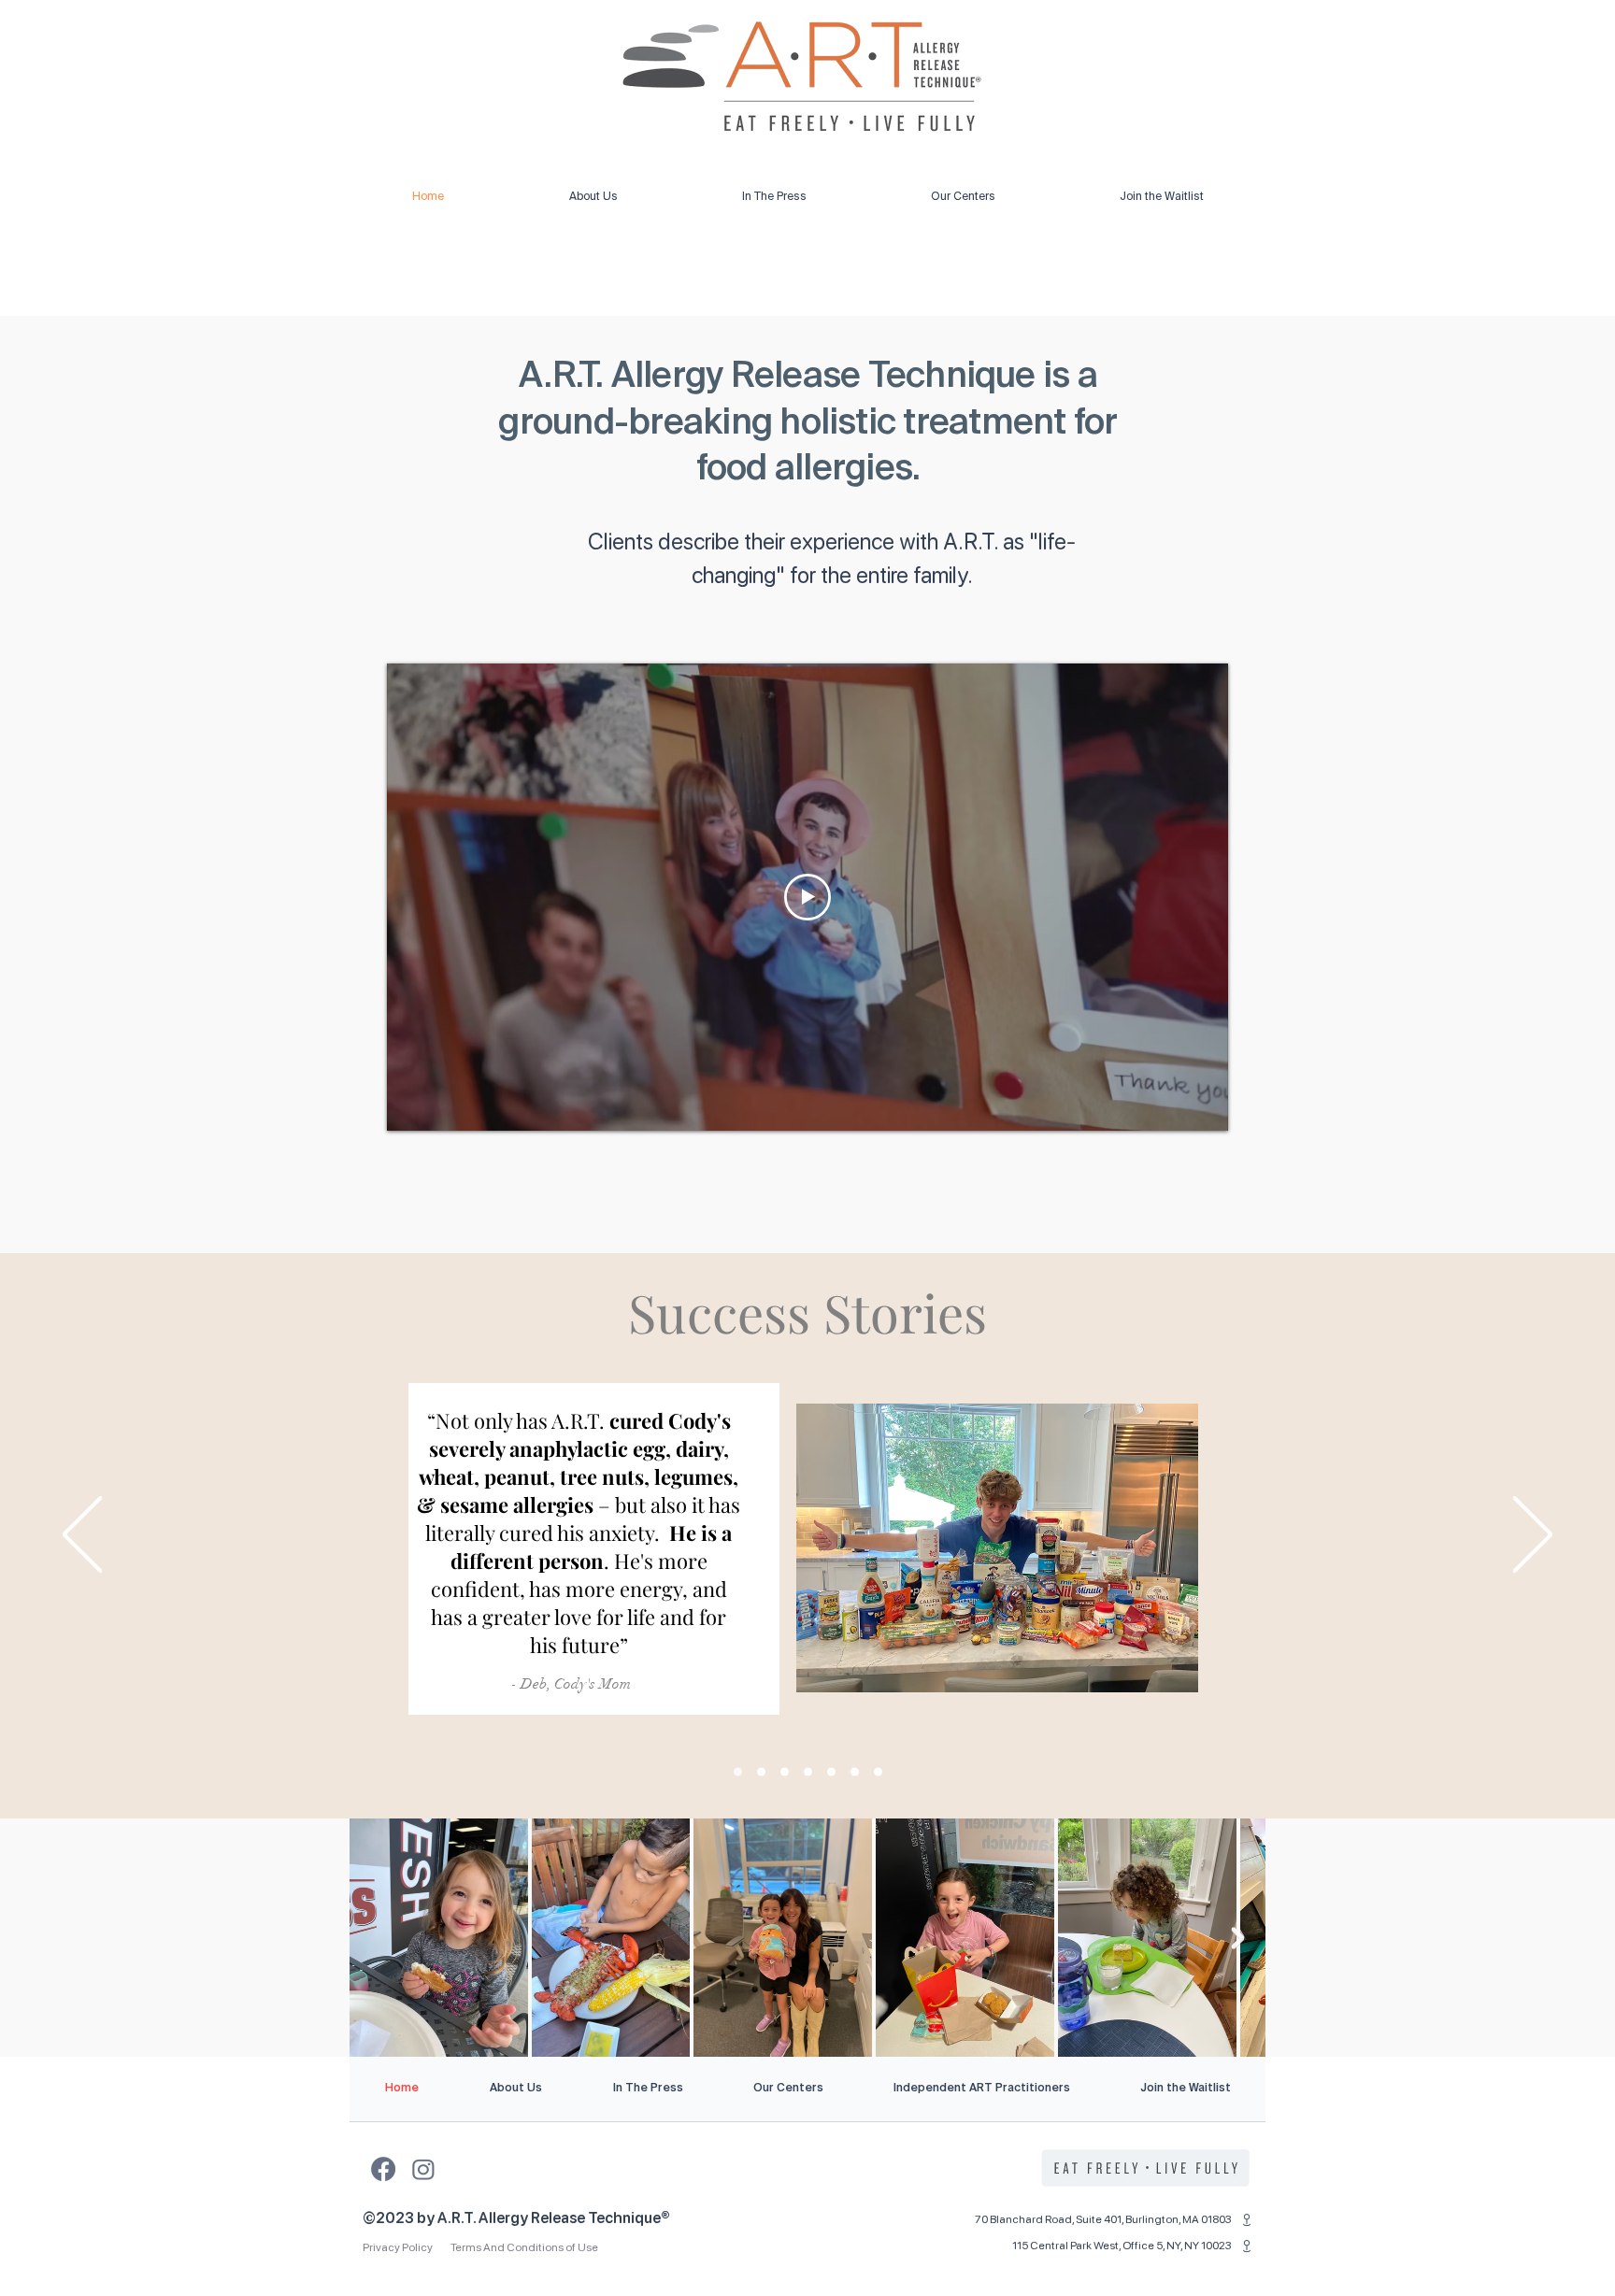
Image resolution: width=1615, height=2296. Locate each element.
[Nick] (878, 1772)
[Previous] (82, 1536)
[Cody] (738, 1772)
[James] (761, 1772)
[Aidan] (831, 1772)
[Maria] (855, 1772)
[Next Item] (1237, 1938)
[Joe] (785, 1772)
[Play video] (807, 897)
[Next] (1533, 1536)
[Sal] (808, 1772)
